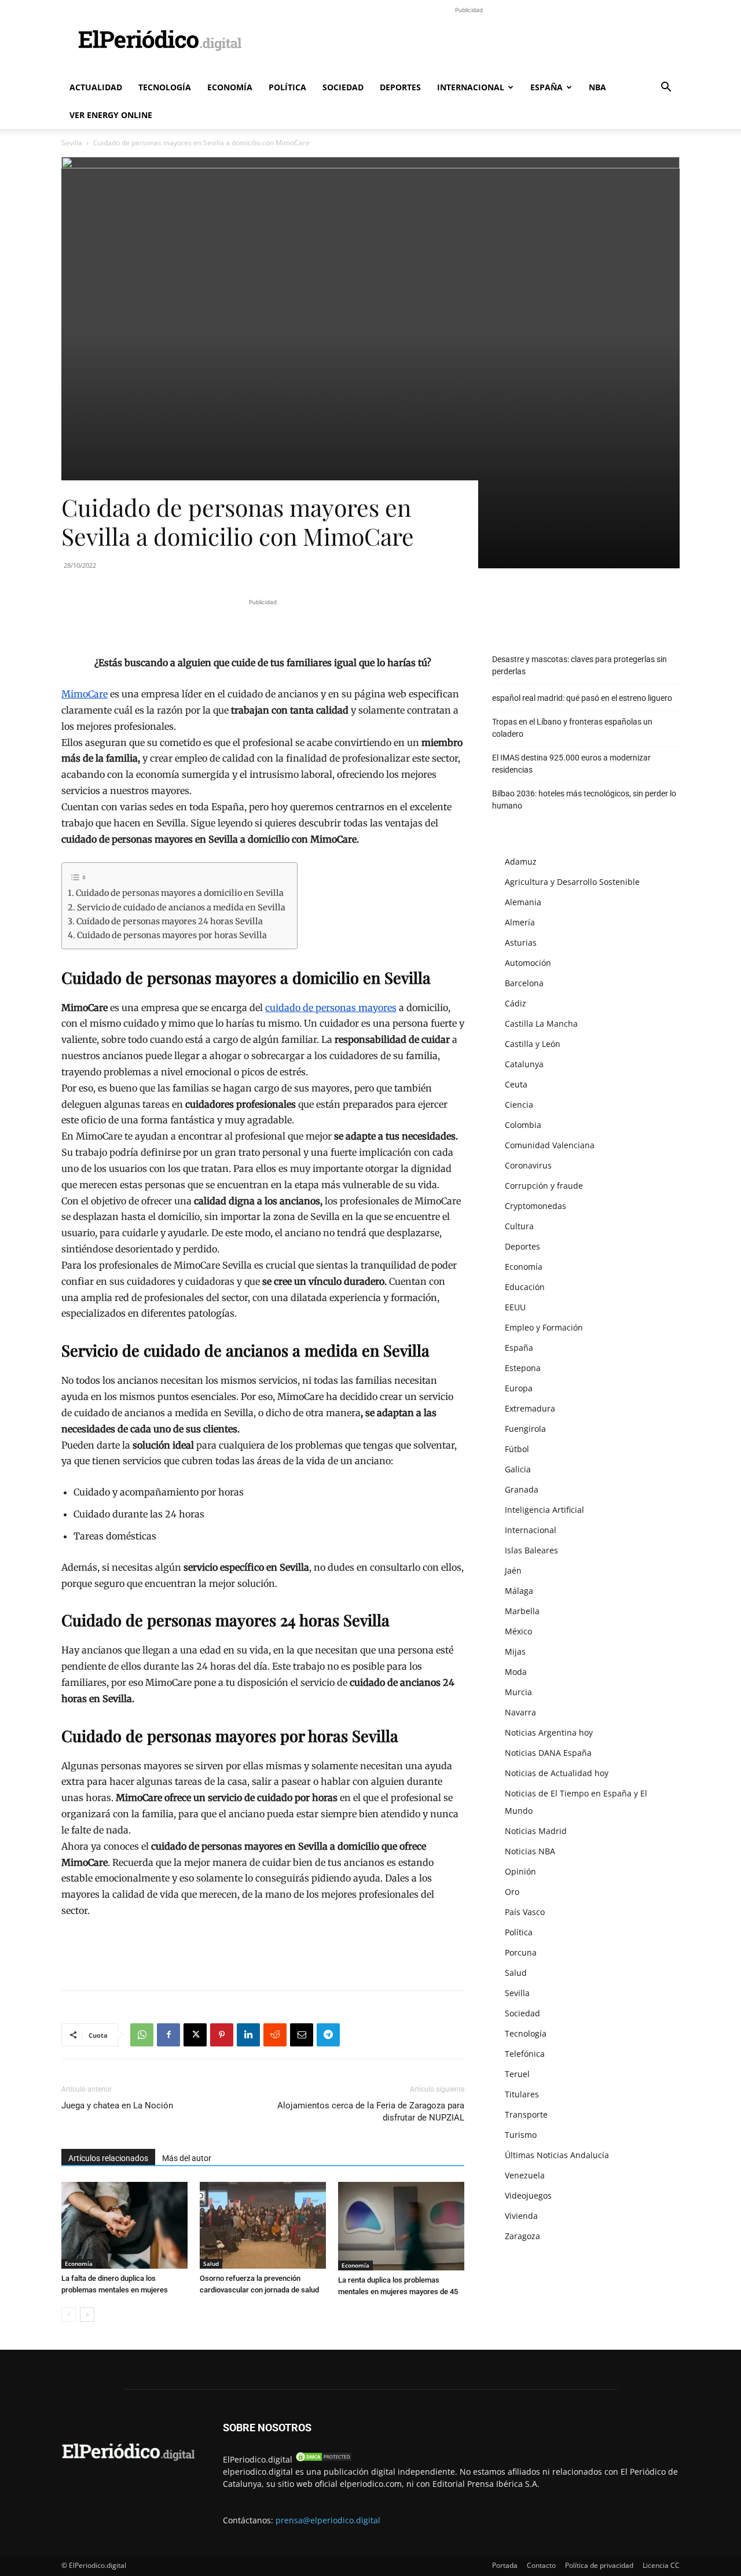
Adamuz (521, 861)
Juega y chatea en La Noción (117, 2105)
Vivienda (521, 2216)
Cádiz (516, 1003)
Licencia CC (661, 2565)
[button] (666, 88)
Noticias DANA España (548, 1753)
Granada (522, 1489)
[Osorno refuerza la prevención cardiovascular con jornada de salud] (263, 2225)
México (518, 1631)
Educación (525, 1287)
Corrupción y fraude (544, 1186)
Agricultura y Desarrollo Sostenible (572, 882)
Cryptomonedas (535, 1206)
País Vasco (525, 1912)
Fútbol (517, 1449)
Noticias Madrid (536, 1831)
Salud (211, 2263)
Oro (512, 1892)
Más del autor (187, 2158)
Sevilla (72, 143)
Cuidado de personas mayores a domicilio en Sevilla (180, 893)
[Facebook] (168, 2035)
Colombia (523, 1125)
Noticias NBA (530, 1851)
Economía (230, 87)
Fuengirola (525, 1429)
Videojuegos (528, 2195)
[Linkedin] (248, 2035)
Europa (519, 1388)
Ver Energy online (111, 115)
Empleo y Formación (544, 1327)
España (546, 87)
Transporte (526, 2114)
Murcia (518, 1692)
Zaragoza (522, 2236)
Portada (505, 2565)
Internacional (471, 87)
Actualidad (96, 87)
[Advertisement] (469, 42)
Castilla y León (533, 1044)
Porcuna (521, 1952)
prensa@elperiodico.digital (328, 2520)
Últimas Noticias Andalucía (557, 2155)
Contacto (541, 2565)
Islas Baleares (531, 1550)
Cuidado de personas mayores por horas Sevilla (172, 935)
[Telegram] (328, 2035)
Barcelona (524, 983)
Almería (520, 922)
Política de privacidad (599, 2565)
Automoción (528, 963)
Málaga (519, 1591)
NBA (597, 87)
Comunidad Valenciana (550, 1145)
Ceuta (516, 1084)
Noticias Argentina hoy (549, 1732)
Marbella (522, 1611)
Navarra (520, 1712)
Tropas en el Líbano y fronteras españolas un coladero (572, 728)
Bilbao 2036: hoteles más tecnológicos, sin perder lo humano (584, 800)
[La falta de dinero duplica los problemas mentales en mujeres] (124, 2225)
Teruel (517, 2074)
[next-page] (87, 2315)
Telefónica (525, 2054)
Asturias (521, 942)
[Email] (302, 2035)
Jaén (513, 1570)
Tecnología (165, 87)
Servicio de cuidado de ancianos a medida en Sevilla (181, 907)
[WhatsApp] (142, 2035)
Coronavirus (528, 1165)
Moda (516, 1672)
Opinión (520, 1871)
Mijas (515, 1651)
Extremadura (530, 1408)
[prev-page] (69, 2315)
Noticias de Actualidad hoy (557, 1773)
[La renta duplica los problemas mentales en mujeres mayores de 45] (401, 2226)
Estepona (523, 1368)
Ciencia (519, 1105)
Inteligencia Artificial (544, 1510)
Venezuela (525, 2175)
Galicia (518, 1469)
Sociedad (343, 87)
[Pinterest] (222, 2035)
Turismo (521, 2135)
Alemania (523, 902)
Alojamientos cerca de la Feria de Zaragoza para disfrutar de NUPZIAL (371, 2112)
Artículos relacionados (108, 2158)
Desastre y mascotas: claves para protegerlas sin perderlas (579, 665)
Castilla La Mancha (541, 1024)
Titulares (522, 2094)
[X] (195, 2035)
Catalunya (524, 1064)
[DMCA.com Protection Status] (324, 2459)
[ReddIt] (275, 2035)
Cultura (519, 1226)
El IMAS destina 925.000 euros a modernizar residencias (571, 764)
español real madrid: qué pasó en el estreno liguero (582, 698)
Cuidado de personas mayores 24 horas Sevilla (170, 921)
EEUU (515, 1307)
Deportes (400, 87)
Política (287, 87)
